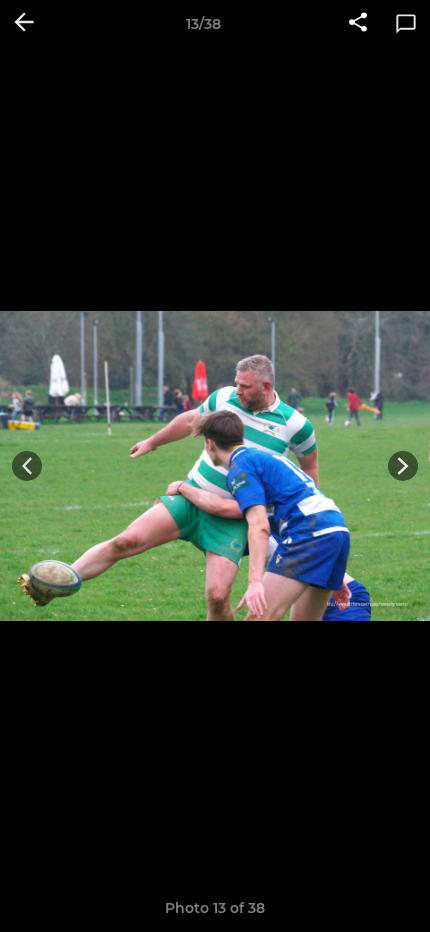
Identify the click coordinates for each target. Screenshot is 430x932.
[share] (358, 24)
